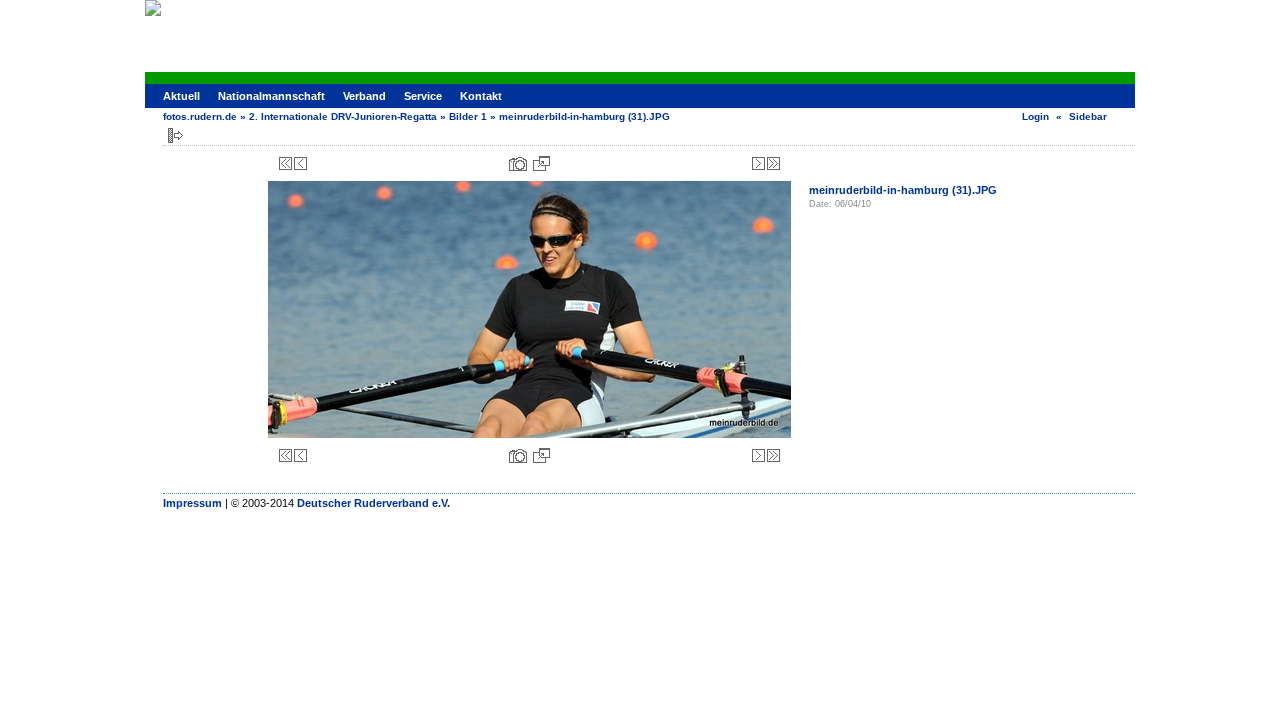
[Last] (773, 163)
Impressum (192, 503)
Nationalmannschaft (271, 96)
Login (1035, 116)
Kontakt (481, 96)
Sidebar (1088, 116)
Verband (364, 96)
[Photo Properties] (518, 163)
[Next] (758, 163)
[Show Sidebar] (175, 135)
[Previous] (300, 163)
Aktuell (181, 96)
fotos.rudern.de (200, 116)
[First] (285, 163)
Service (423, 96)
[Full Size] (541, 163)
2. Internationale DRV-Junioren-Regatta (343, 116)
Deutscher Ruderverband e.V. (373, 503)
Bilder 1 (468, 116)
